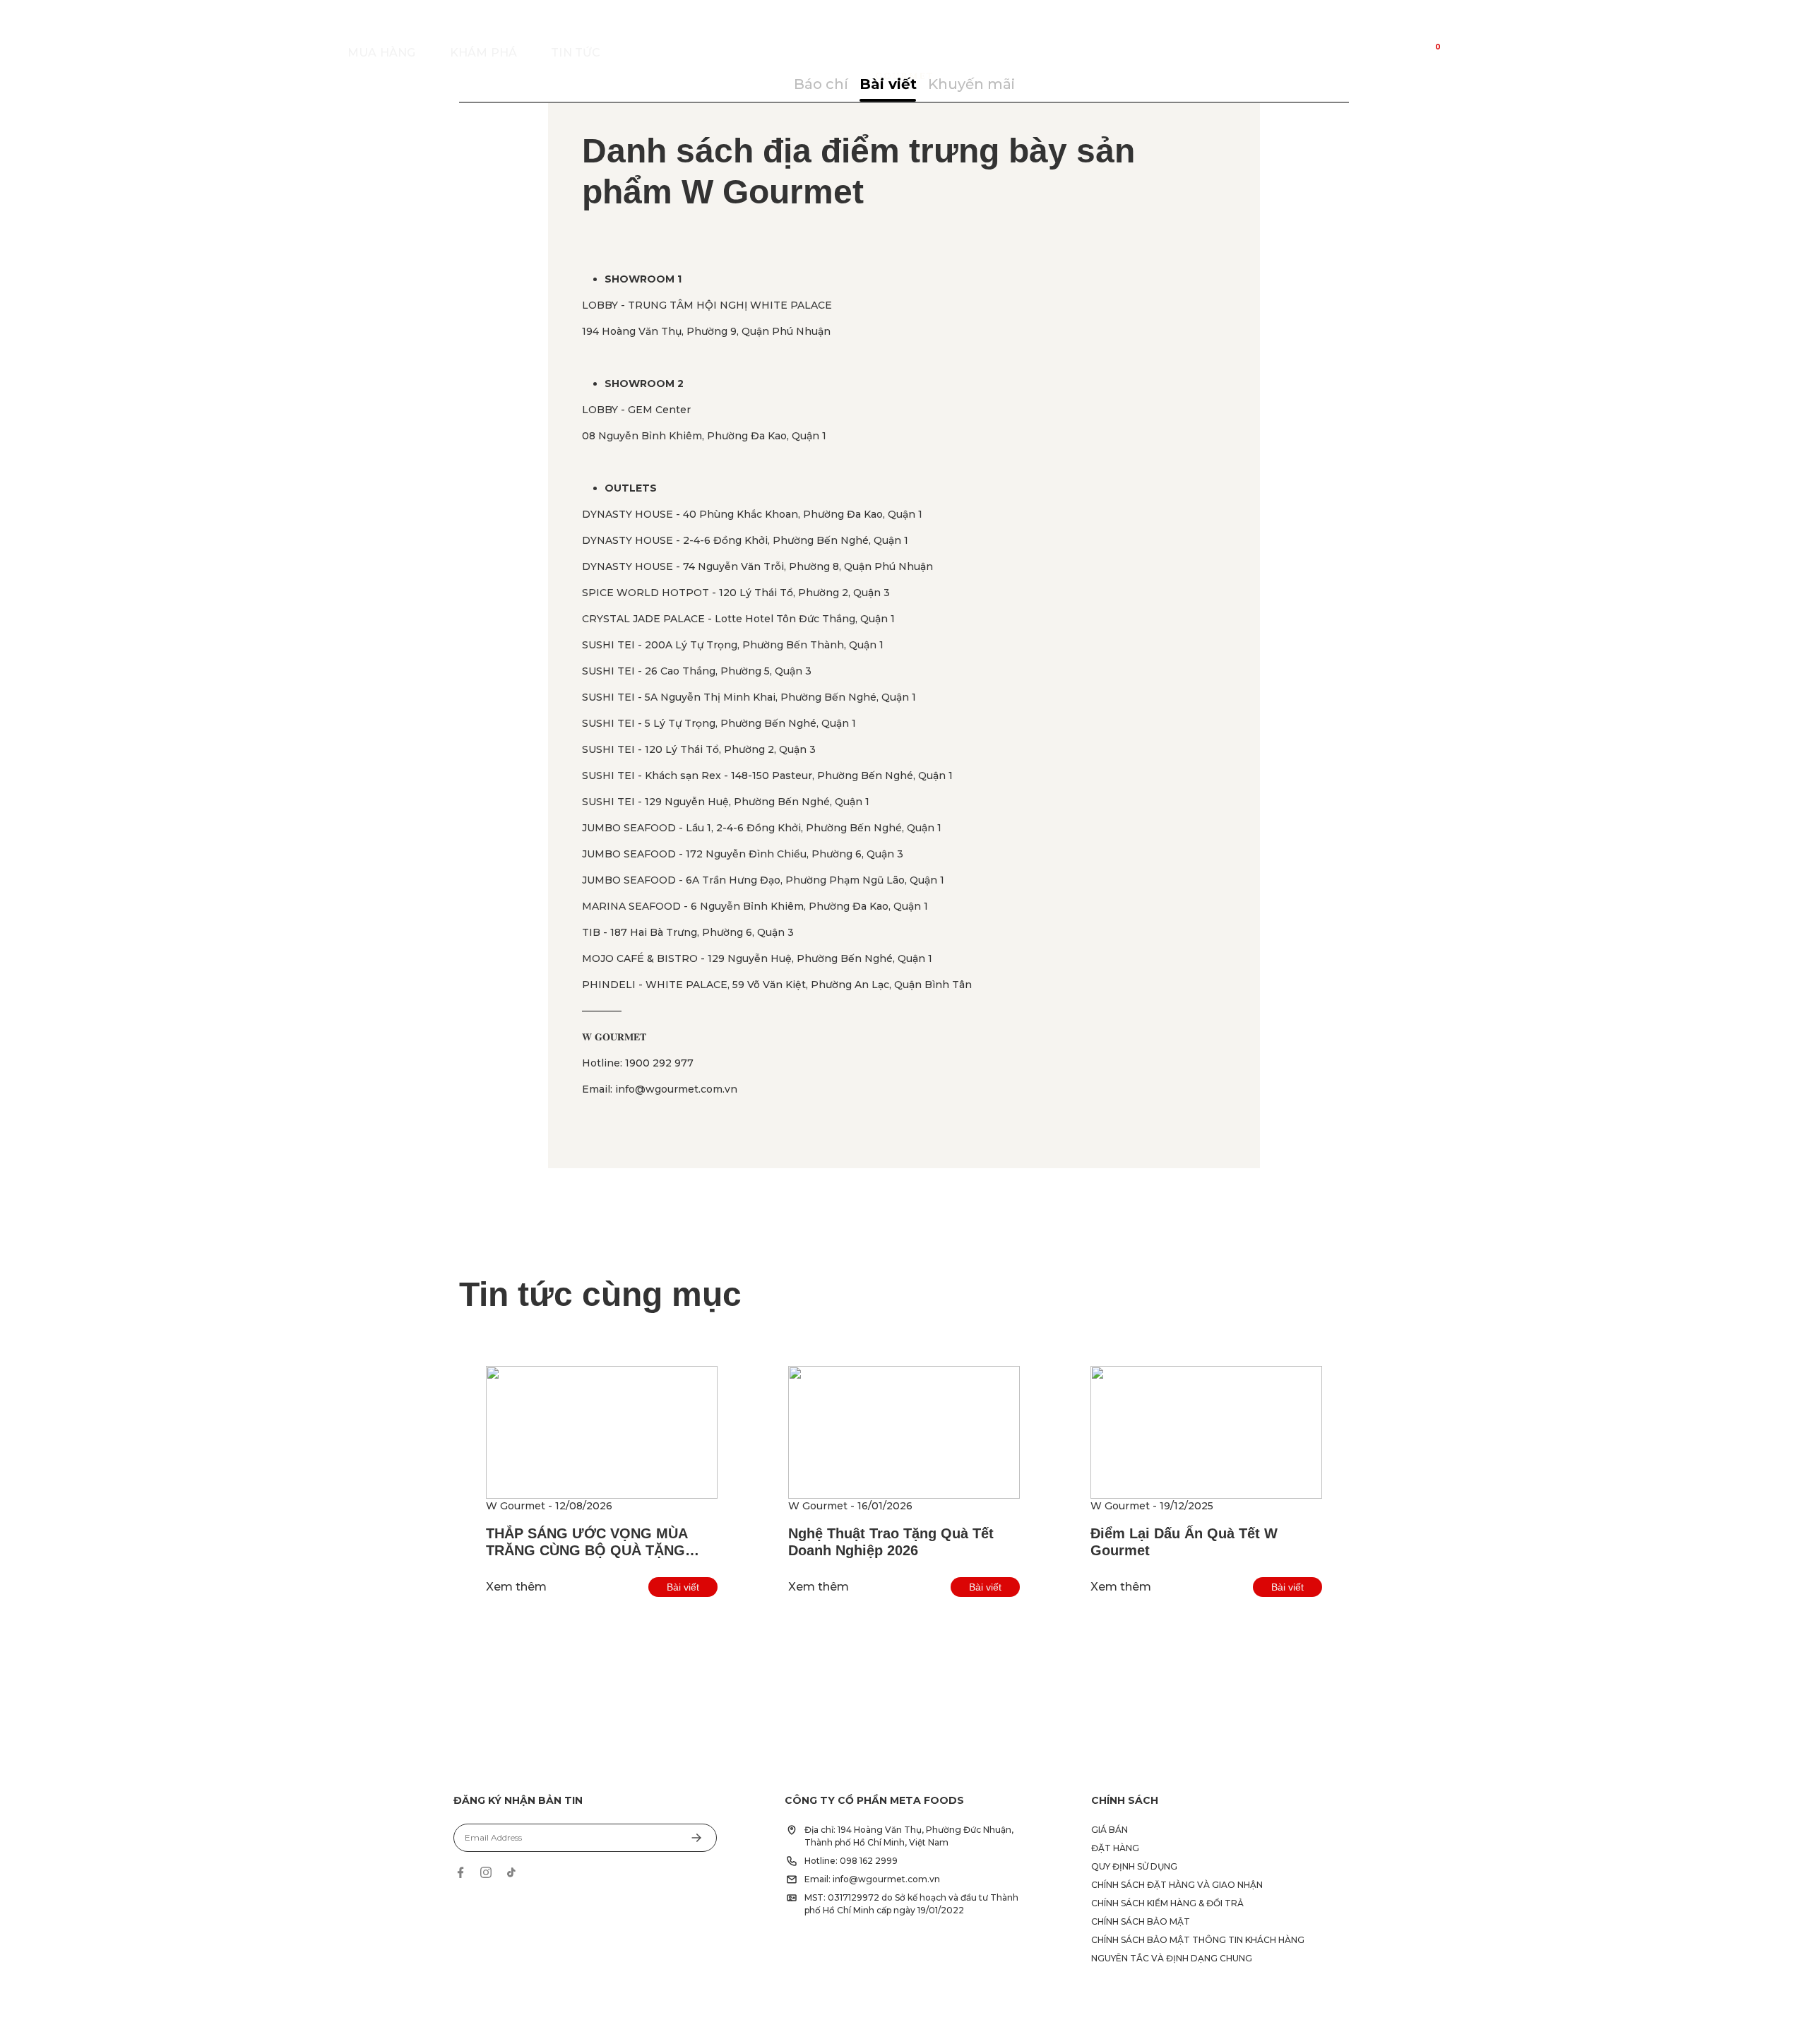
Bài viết (683, 1587)
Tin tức (576, 53)
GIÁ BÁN (1110, 1830)
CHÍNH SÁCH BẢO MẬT (1141, 1921)
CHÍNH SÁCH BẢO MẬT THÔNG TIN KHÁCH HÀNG (1198, 1940)
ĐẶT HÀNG (1115, 1848)
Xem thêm (516, 1587)
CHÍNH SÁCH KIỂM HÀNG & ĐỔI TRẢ (1167, 1903)
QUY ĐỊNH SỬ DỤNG (1134, 1866)
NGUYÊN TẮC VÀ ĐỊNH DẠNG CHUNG (1172, 1958)
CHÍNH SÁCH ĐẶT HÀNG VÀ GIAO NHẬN (1177, 1885)
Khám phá (484, 53)
